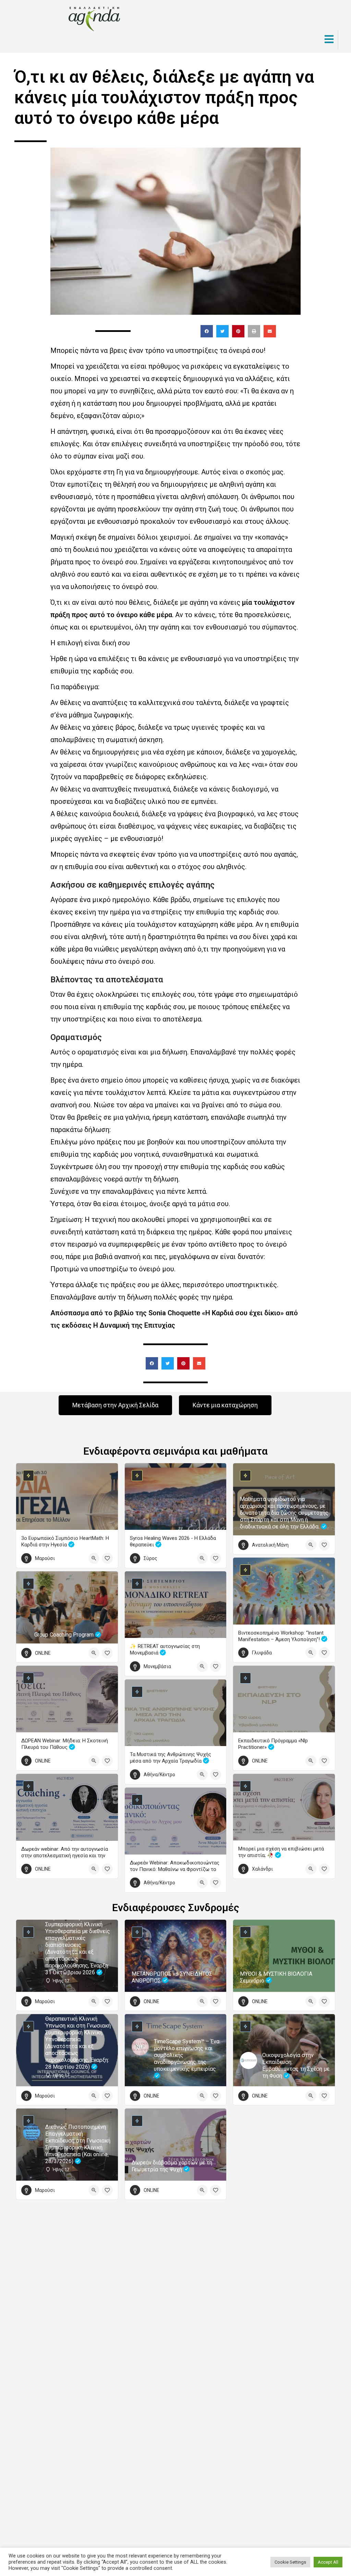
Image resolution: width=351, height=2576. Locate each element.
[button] (207, 331)
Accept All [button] (328, 2562)
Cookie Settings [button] (290, 2562)
